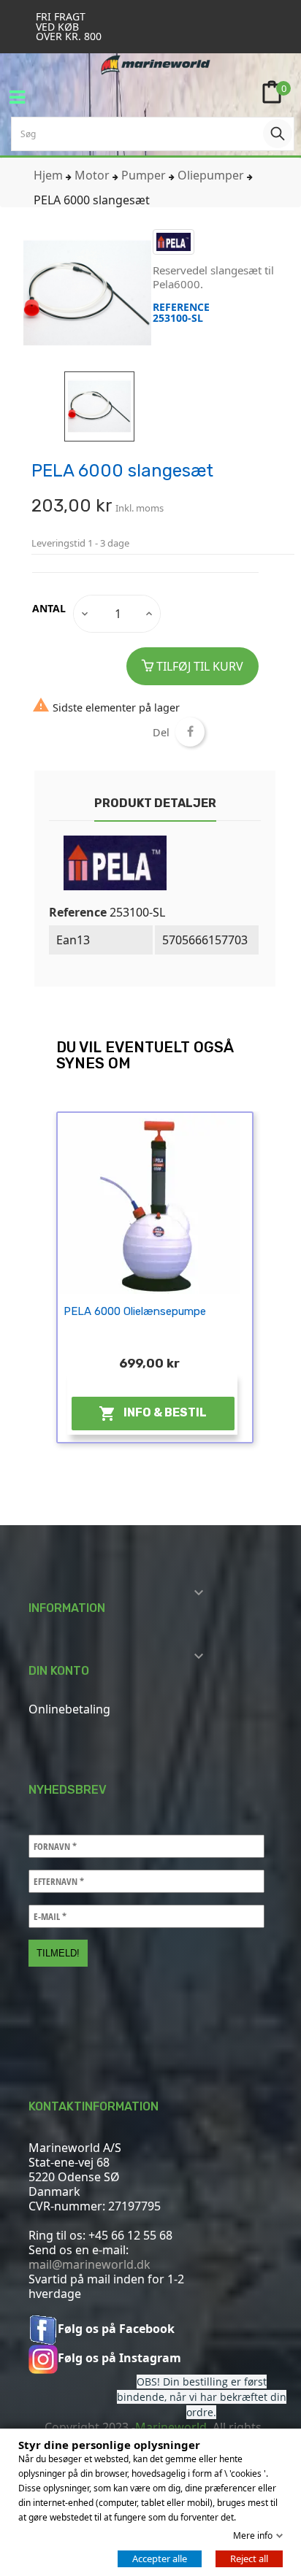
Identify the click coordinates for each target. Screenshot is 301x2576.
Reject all (249, 2558)
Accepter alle (160, 2558)
